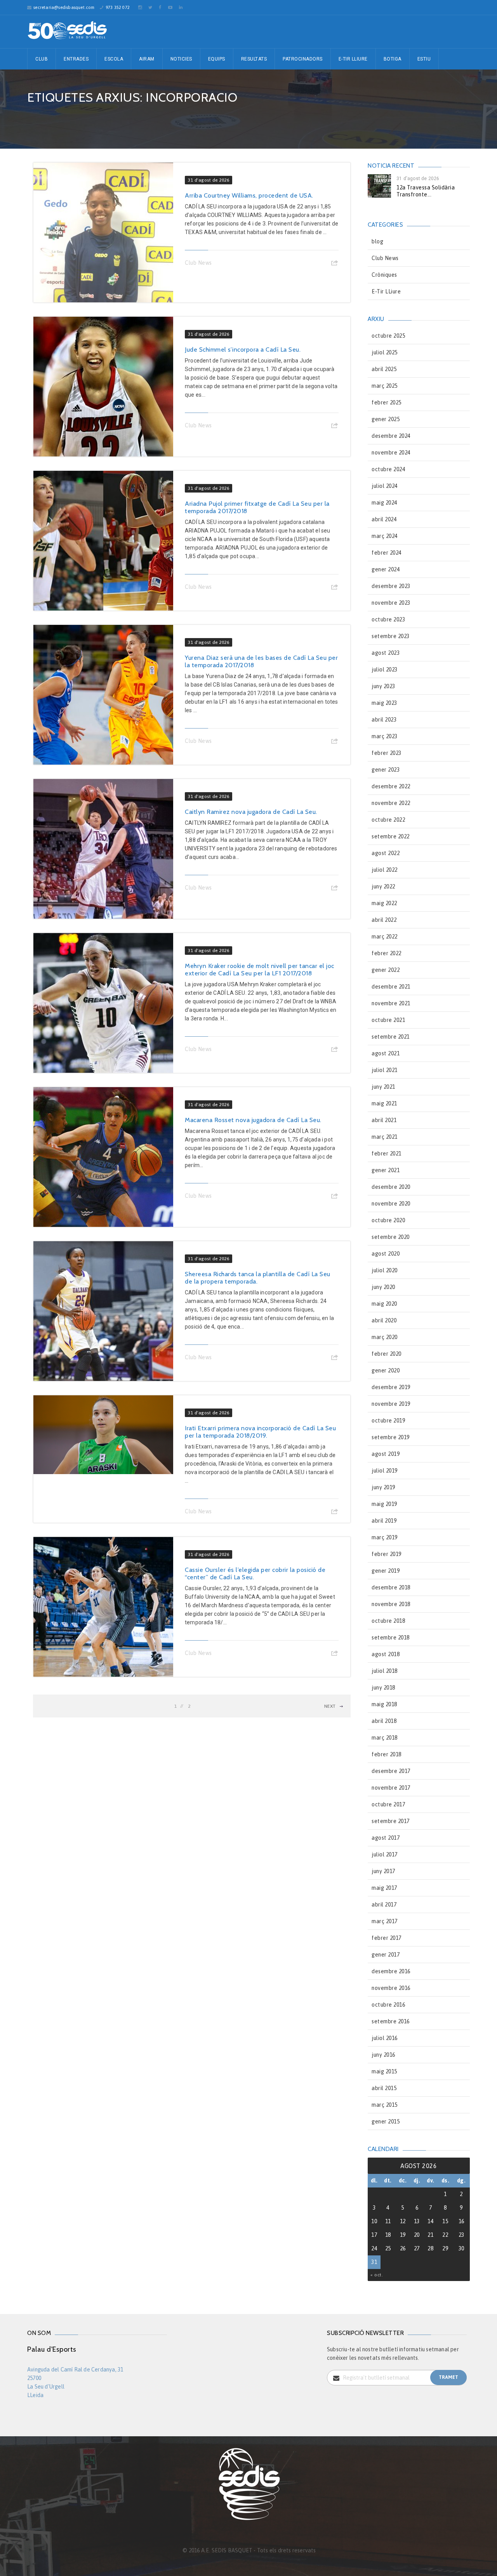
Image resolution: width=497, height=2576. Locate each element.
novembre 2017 (391, 1788)
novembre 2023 (391, 603)
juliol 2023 (385, 670)
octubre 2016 (388, 2005)
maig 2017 (384, 1888)
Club (42, 59)
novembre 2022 (391, 803)
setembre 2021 (391, 1037)
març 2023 (385, 736)
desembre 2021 (391, 987)
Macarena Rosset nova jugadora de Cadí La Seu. (253, 1120)
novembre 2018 (391, 1604)
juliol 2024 (385, 486)
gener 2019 (386, 1571)
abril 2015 (384, 2088)
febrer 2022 (387, 953)
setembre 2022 (391, 836)
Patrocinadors (303, 59)
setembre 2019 (391, 1437)
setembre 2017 (391, 1821)
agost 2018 (386, 1654)
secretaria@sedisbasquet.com (64, 7)
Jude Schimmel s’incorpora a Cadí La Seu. (243, 350)
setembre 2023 (391, 636)
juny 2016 (383, 2055)
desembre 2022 (391, 786)
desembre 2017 (391, 1771)
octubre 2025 (388, 336)
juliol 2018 (385, 1671)
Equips (217, 59)
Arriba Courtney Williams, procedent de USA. (249, 195)
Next (330, 1706)
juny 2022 (383, 886)
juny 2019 (383, 1487)
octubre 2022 (388, 820)
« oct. (377, 2275)
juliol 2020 (385, 1270)
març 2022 (385, 937)
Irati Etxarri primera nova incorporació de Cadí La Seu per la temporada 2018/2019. (260, 1432)
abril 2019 (384, 1521)
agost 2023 (386, 653)
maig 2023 (384, 703)
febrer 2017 (387, 1938)
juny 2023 (383, 686)
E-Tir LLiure (386, 291)
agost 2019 (386, 1454)
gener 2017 (386, 1955)
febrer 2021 (387, 1154)
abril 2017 (384, 1905)
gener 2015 (386, 2122)
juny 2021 (383, 1087)
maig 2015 (384, 2071)
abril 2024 (384, 519)
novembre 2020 (391, 1204)
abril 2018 (384, 1721)
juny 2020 (383, 1287)
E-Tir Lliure (353, 59)
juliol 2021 (385, 1070)
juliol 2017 (385, 1854)
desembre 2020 (391, 1187)
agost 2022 (386, 853)
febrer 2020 (387, 1354)
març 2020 (385, 1337)
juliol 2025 (385, 352)
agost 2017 (386, 1838)
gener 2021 (386, 1170)
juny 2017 (383, 1871)
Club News (198, 263)
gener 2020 (386, 1370)
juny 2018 (383, 1688)
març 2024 (385, 536)
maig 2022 (384, 903)
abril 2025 (384, 369)
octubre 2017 (388, 1804)
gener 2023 (386, 770)
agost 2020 (386, 1254)
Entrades (76, 59)
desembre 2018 (391, 1587)
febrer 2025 (387, 402)
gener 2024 (386, 569)
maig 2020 (384, 1304)
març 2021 (385, 1137)
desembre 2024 (391, 436)
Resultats (254, 59)
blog (377, 241)
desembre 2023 (391, 586)
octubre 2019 (388, 1421)
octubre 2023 (388, 619)
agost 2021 (386, 1053)
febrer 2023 (387, 753)
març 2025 (385, 386)
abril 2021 (384, 1120)
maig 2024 (384, 503)
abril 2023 (384, 720)
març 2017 (385, 1921)
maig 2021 (384, 1103)
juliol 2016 (385, 2038)
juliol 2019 (385, 1471)
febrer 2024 (387, 553)
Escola (114, 59)
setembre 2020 (391, 1237)
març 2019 (385, 1537)
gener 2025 (386, 419)
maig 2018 (384, 1704)
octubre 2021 (388, 1020)
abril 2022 (384, 920)
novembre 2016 (391, 1988)
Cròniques (384, 275)
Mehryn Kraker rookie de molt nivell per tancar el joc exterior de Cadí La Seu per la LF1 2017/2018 (260, 970)
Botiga (393, 59)
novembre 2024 (391, 453)
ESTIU (424, 59)
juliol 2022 (385, 870)
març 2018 (385, 1738)
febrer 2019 (387, 1554)
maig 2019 (384, 1504)
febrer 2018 (387, 1754)
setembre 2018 (391, 1638)
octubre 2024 (388, 469)
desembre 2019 (391, 1387)
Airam (147, 59)
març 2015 (385, 2105)
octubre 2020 (388, 1220)
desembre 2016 (391, 1971)
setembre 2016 (391, 2021)
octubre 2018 (388, 1621)
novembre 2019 (391, 1404)
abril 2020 (384, 1320)
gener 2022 (386, 970)
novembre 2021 (391, 1003)
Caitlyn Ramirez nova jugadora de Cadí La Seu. (251, 812)
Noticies (181, 59)
